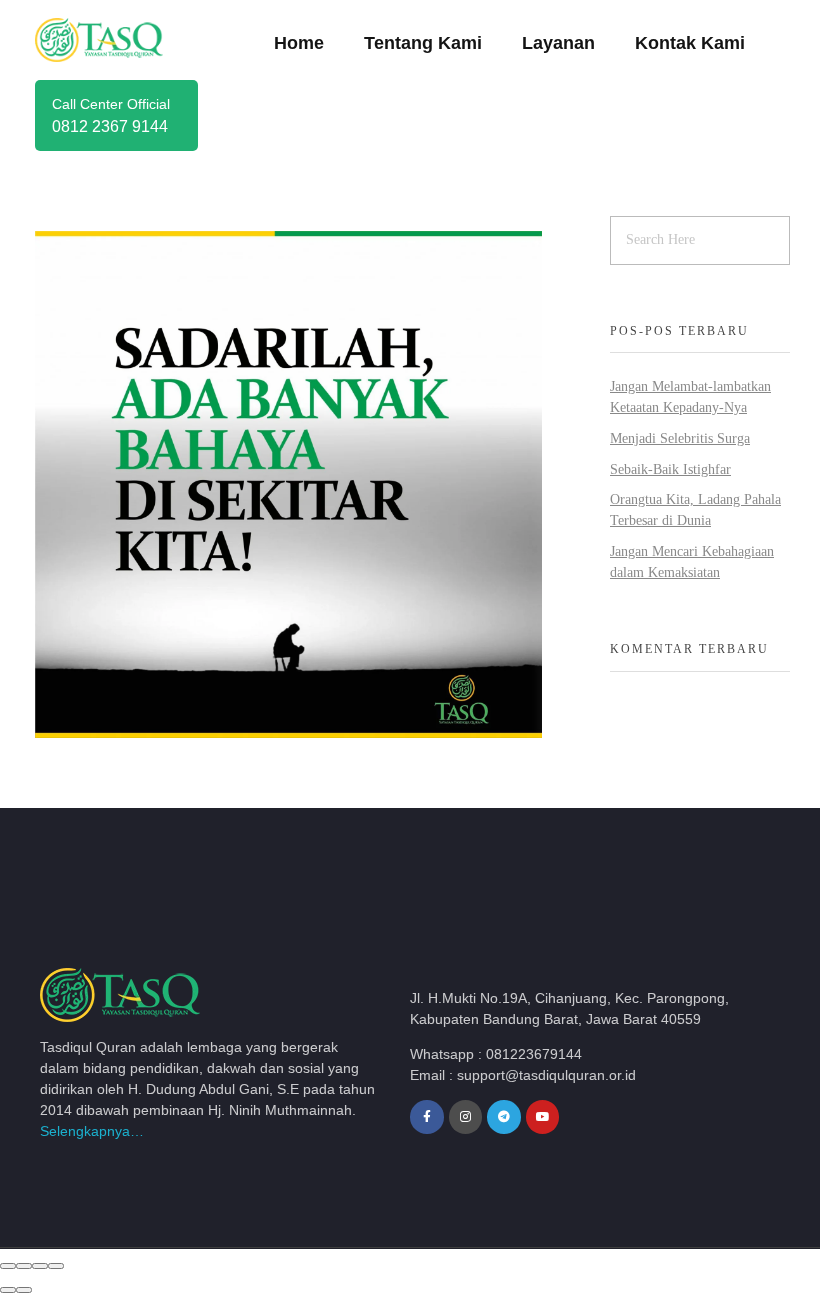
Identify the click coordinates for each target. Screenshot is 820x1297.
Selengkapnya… (92, 1131)
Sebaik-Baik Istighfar (670, 469)
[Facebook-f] (427, 1117)
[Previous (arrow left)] (8, 1290)
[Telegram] (504, 1117)
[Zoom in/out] (56, 1266)
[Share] (24, 1266)
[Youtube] (543, 1117)
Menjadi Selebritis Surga (680, 438)
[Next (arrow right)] (24, 1290)
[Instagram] (466, 1117)
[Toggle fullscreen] (40, 1266)
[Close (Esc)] (8, 1266)
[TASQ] (115, 39)
